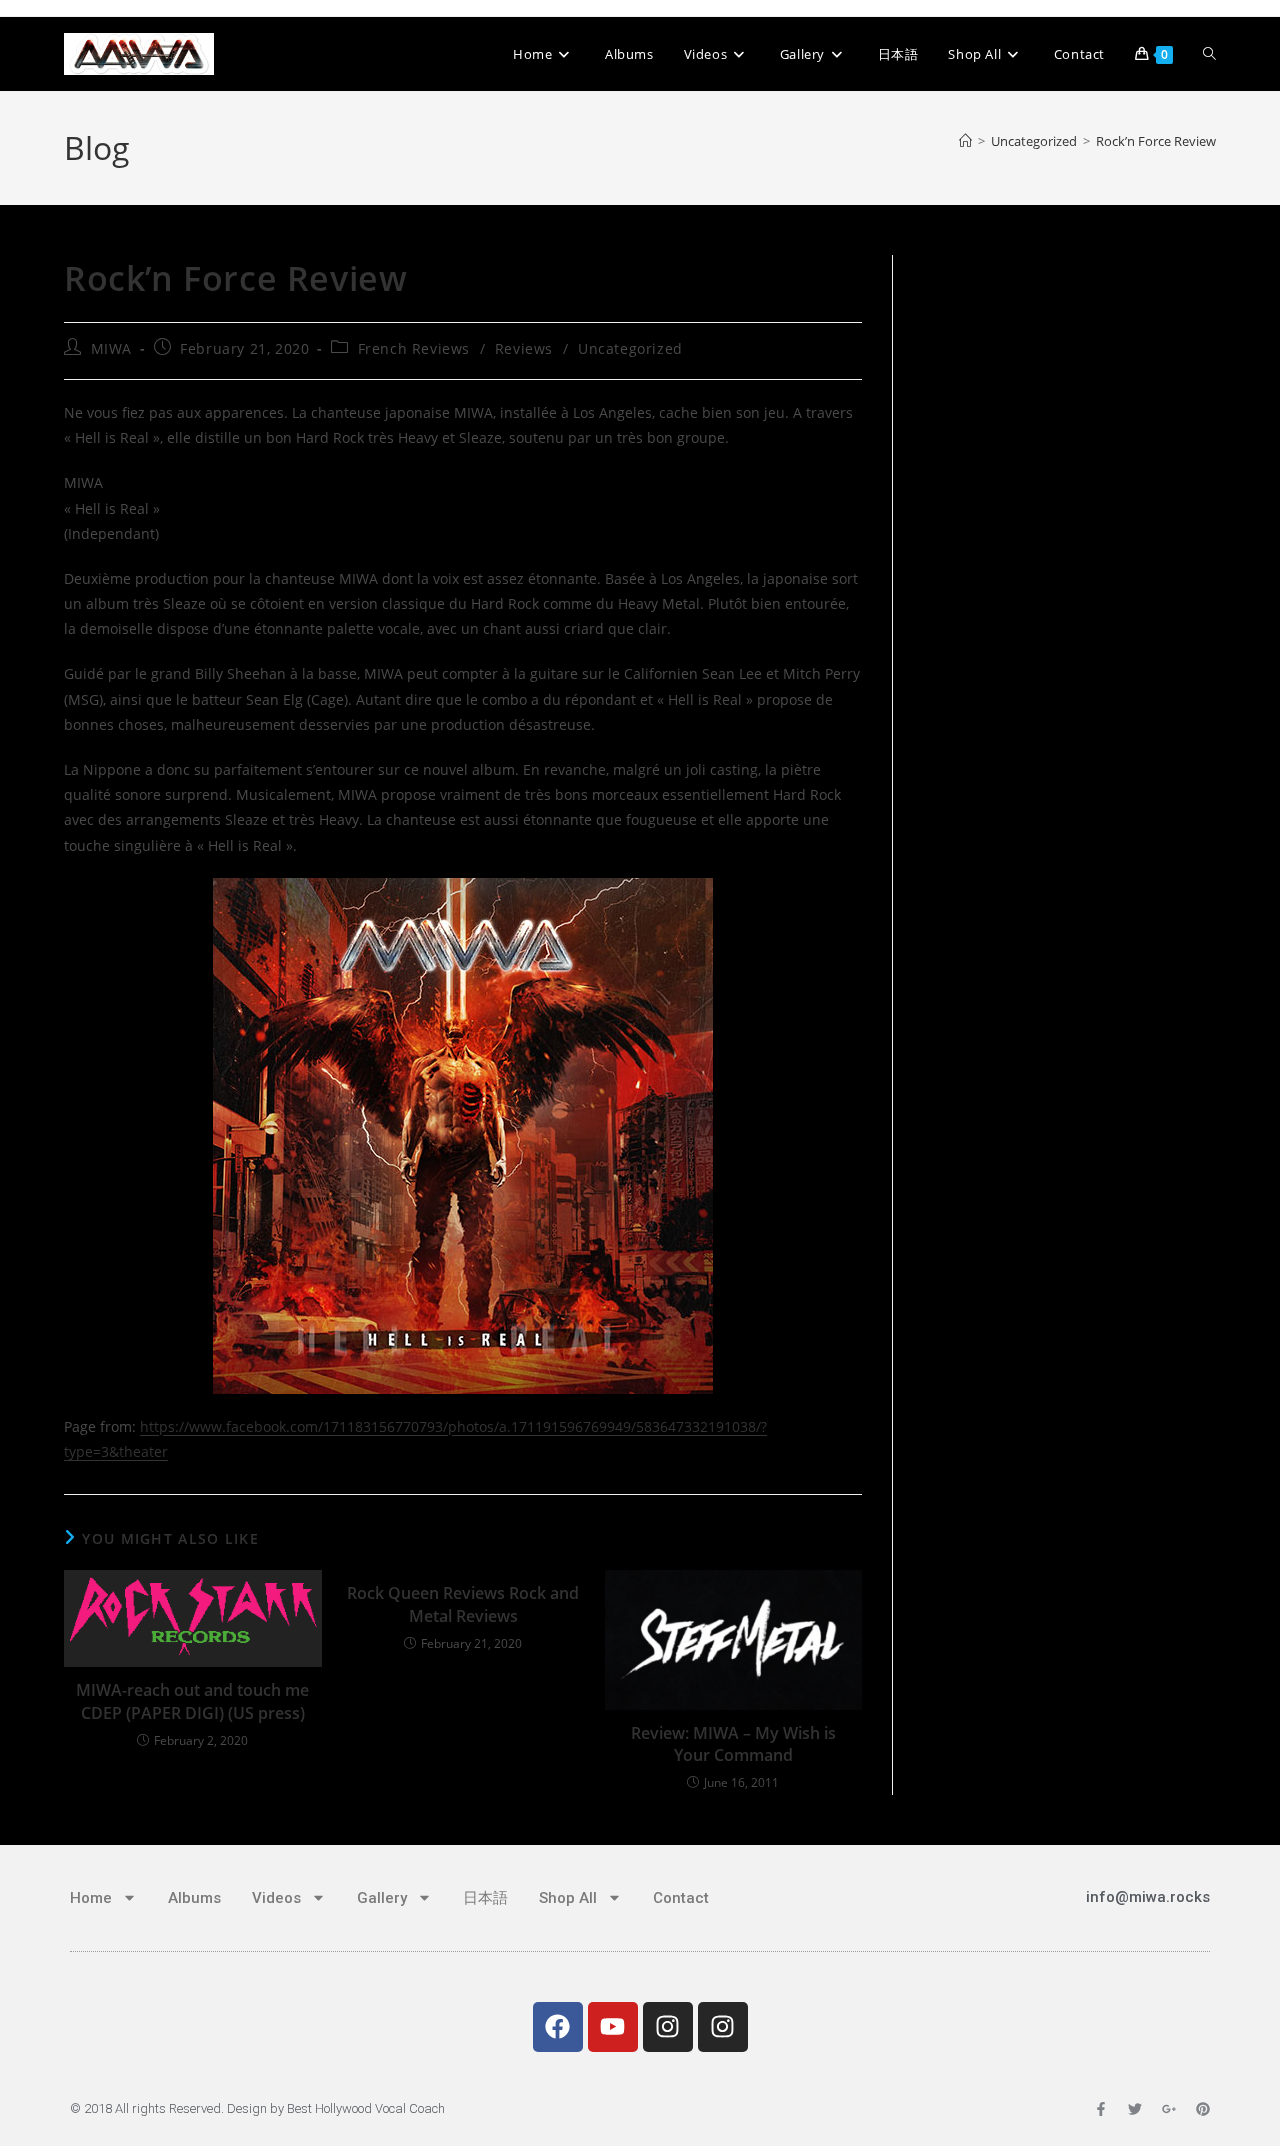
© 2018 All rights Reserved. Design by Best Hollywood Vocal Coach (257, 2108)
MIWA (111, 348)
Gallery (382, 1898)
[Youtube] (613, 2027)
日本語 (485, 1898)
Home (91, 1898)
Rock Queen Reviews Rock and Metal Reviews (463, 1604)
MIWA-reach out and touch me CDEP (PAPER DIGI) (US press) (192, 1701)
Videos (276, 1898)
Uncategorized (630, 348)
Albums (194, 1898)
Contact (681, 1898)
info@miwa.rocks (1148, 1897)
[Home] (965, 141)
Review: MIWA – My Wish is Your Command (733, 1744)
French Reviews (414, 348)
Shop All (568, 1898)
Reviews (524, 348)
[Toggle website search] (1209, 54)
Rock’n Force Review (1156, 141)
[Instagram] (668, 2027)
